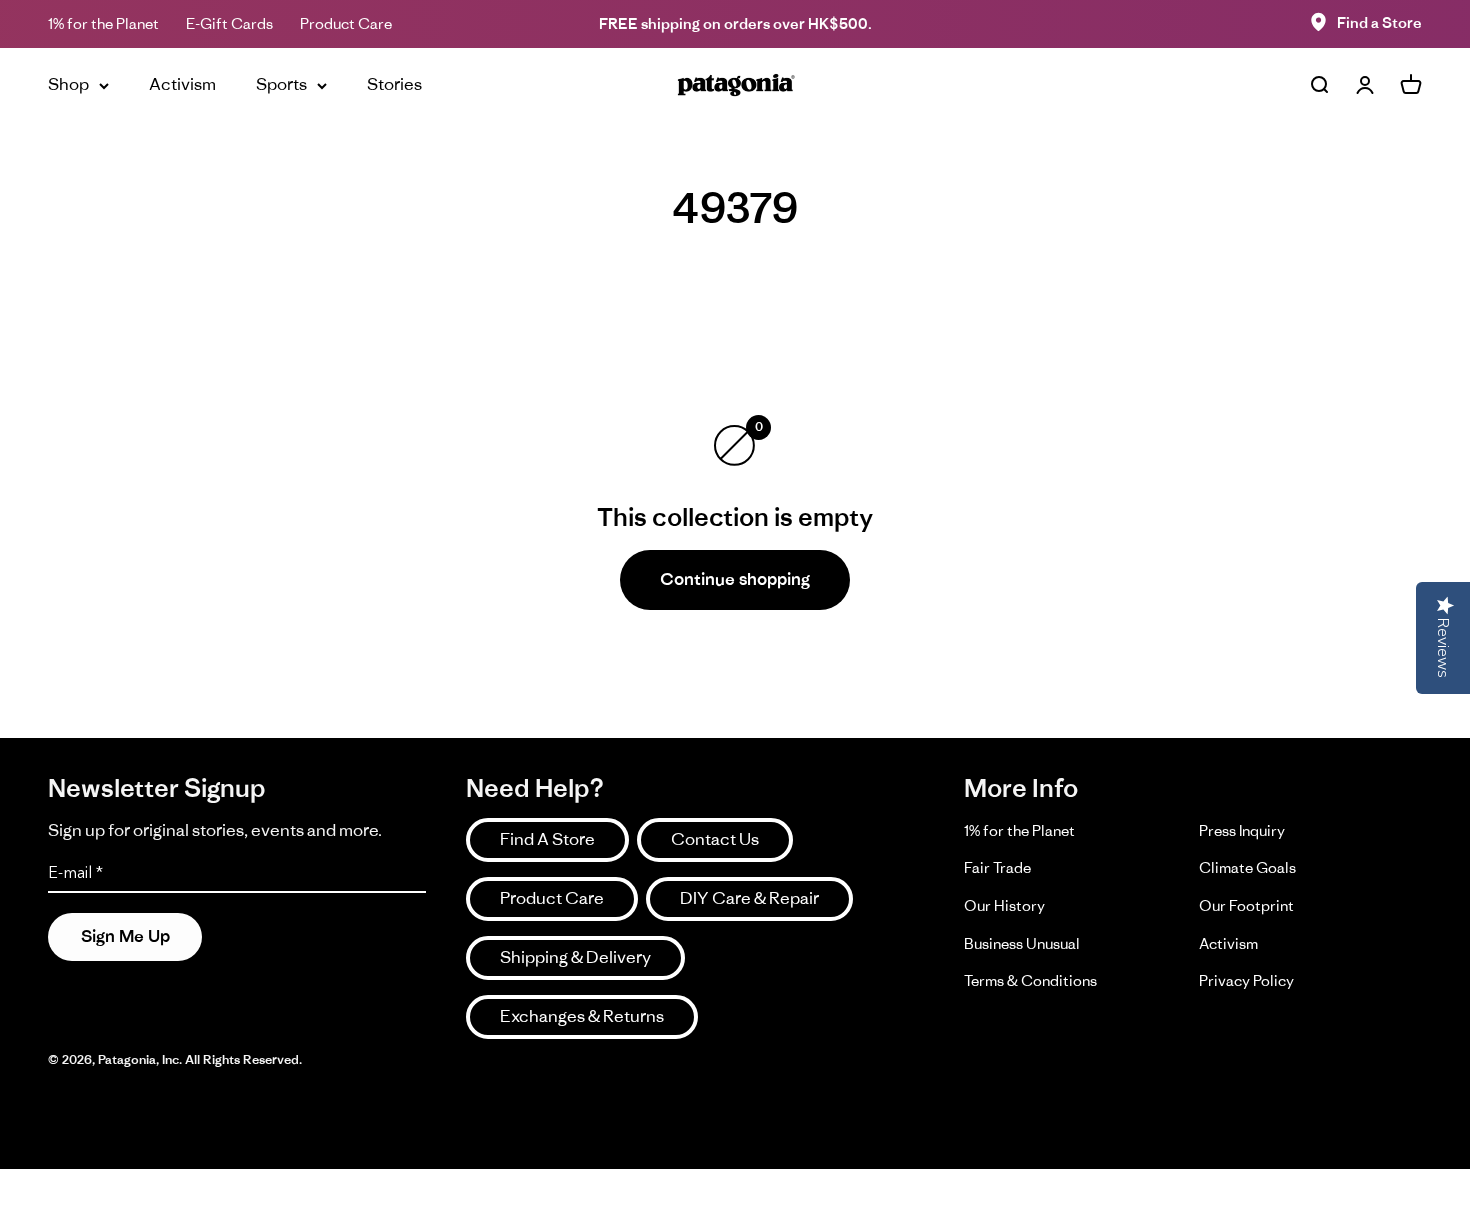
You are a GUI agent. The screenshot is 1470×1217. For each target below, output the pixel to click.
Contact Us (715, 839)
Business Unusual (1022, 943)
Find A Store (547, 839)
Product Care (346, 23)
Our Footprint (1246, 905)
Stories (394, 84)
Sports (281, 84)
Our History (1004, 905)
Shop (68, 84)
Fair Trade (997, 867)
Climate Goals (1247, 867)
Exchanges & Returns (582, 1016)
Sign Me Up (125, 936)
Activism (182, 84)
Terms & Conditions (1030, 980)
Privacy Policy (1246, 980)
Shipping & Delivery (575, 957)
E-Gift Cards (229, 23)
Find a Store (1379, 22)
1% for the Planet (103, 23)
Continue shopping (735, 579)
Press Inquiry (1242, 830)
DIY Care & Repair (749, 898)
